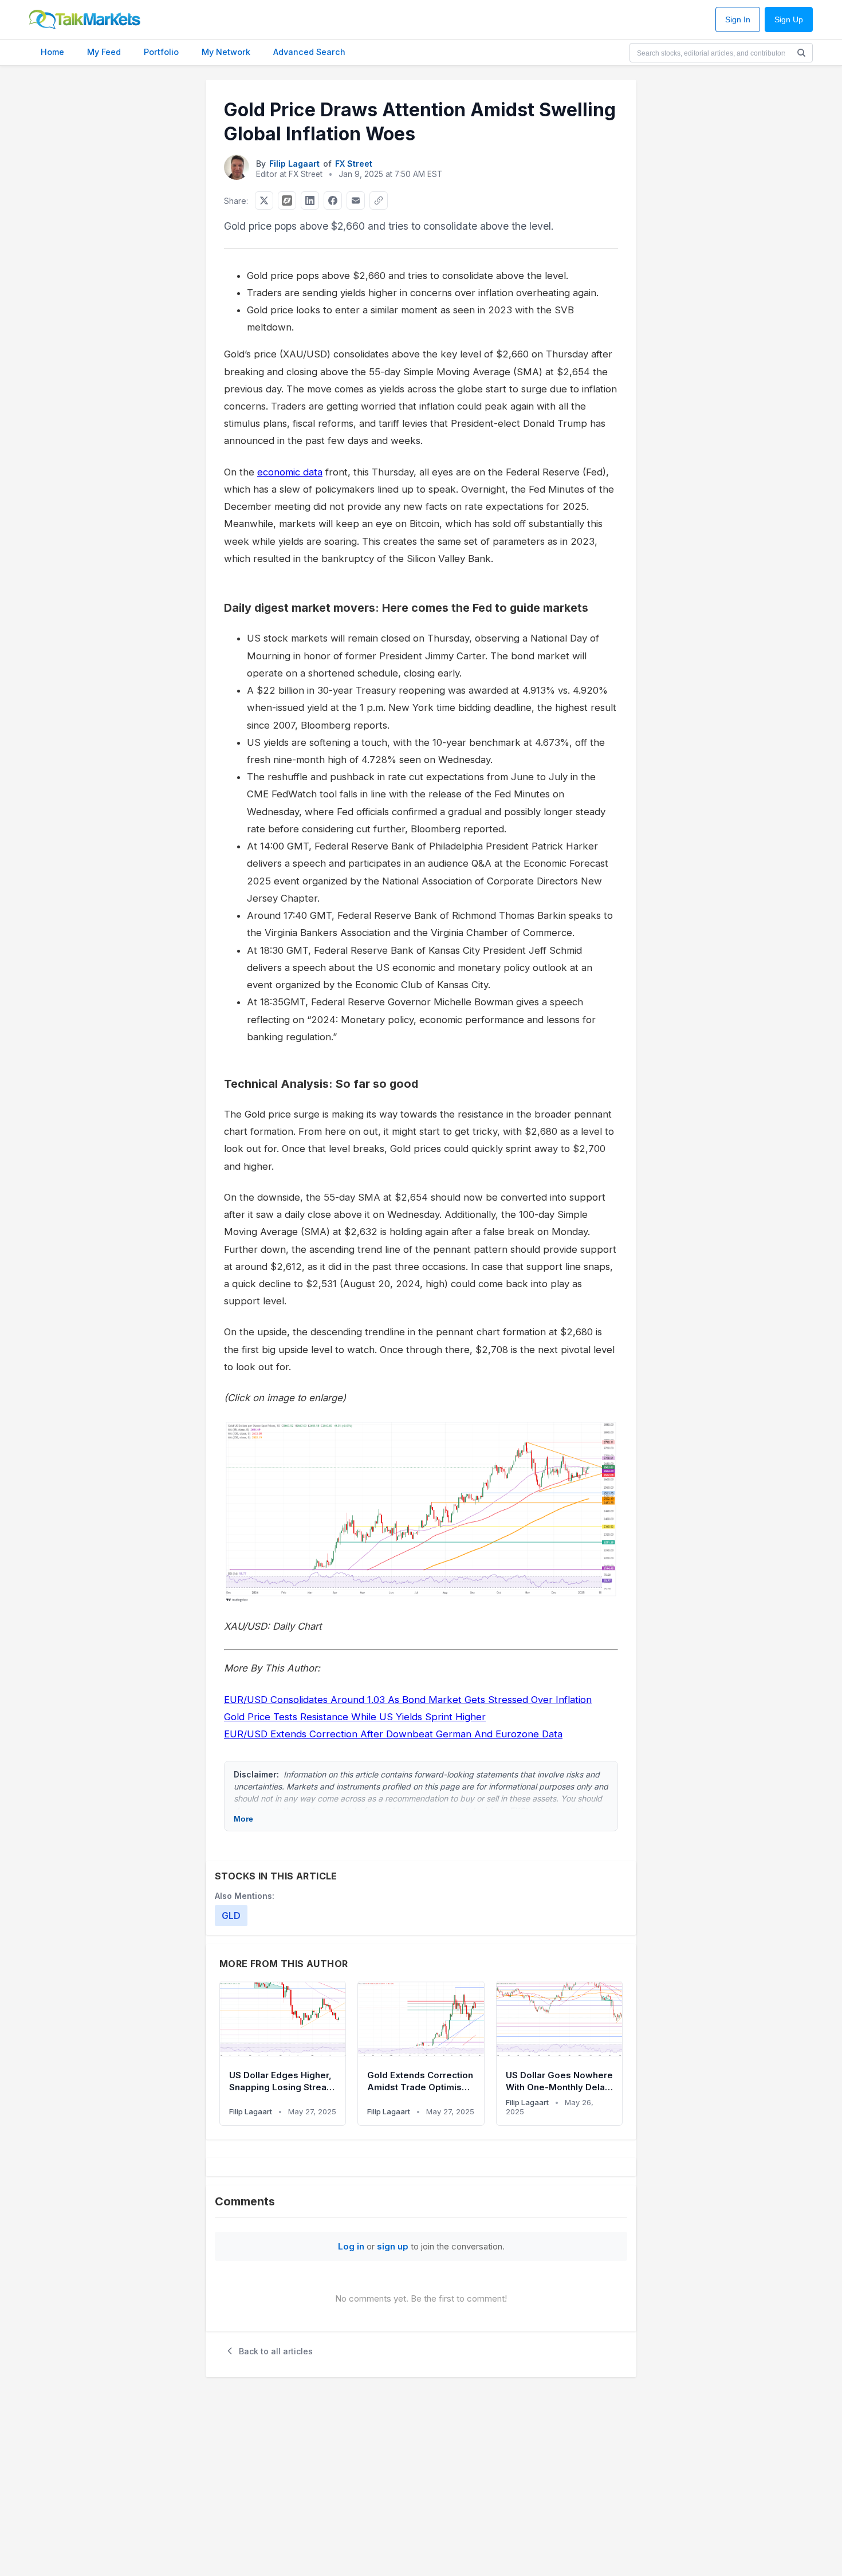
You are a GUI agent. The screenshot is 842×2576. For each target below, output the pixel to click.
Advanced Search (309, 52)
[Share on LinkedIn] (310, 200)
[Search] (801, 53)
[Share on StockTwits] (287, 200)
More (243, 1819)
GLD (231, 1916)
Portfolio (161, 52)
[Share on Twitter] (264, 200)
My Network (226, 52)
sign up (393, 2246)
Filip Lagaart (294, 164)
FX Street (354, 164)
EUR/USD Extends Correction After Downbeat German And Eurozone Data (393, 1734)
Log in (351, 2246)
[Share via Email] (356, 200)
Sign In (738, 20)
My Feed (104, 52)
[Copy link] (379, 200)
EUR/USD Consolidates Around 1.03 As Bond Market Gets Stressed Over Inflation (408, 1700)
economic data (290, 472)
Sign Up (789, 20)
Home (52, 52)
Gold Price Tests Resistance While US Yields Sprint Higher (355, 1717)
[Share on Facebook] (333, 200)
